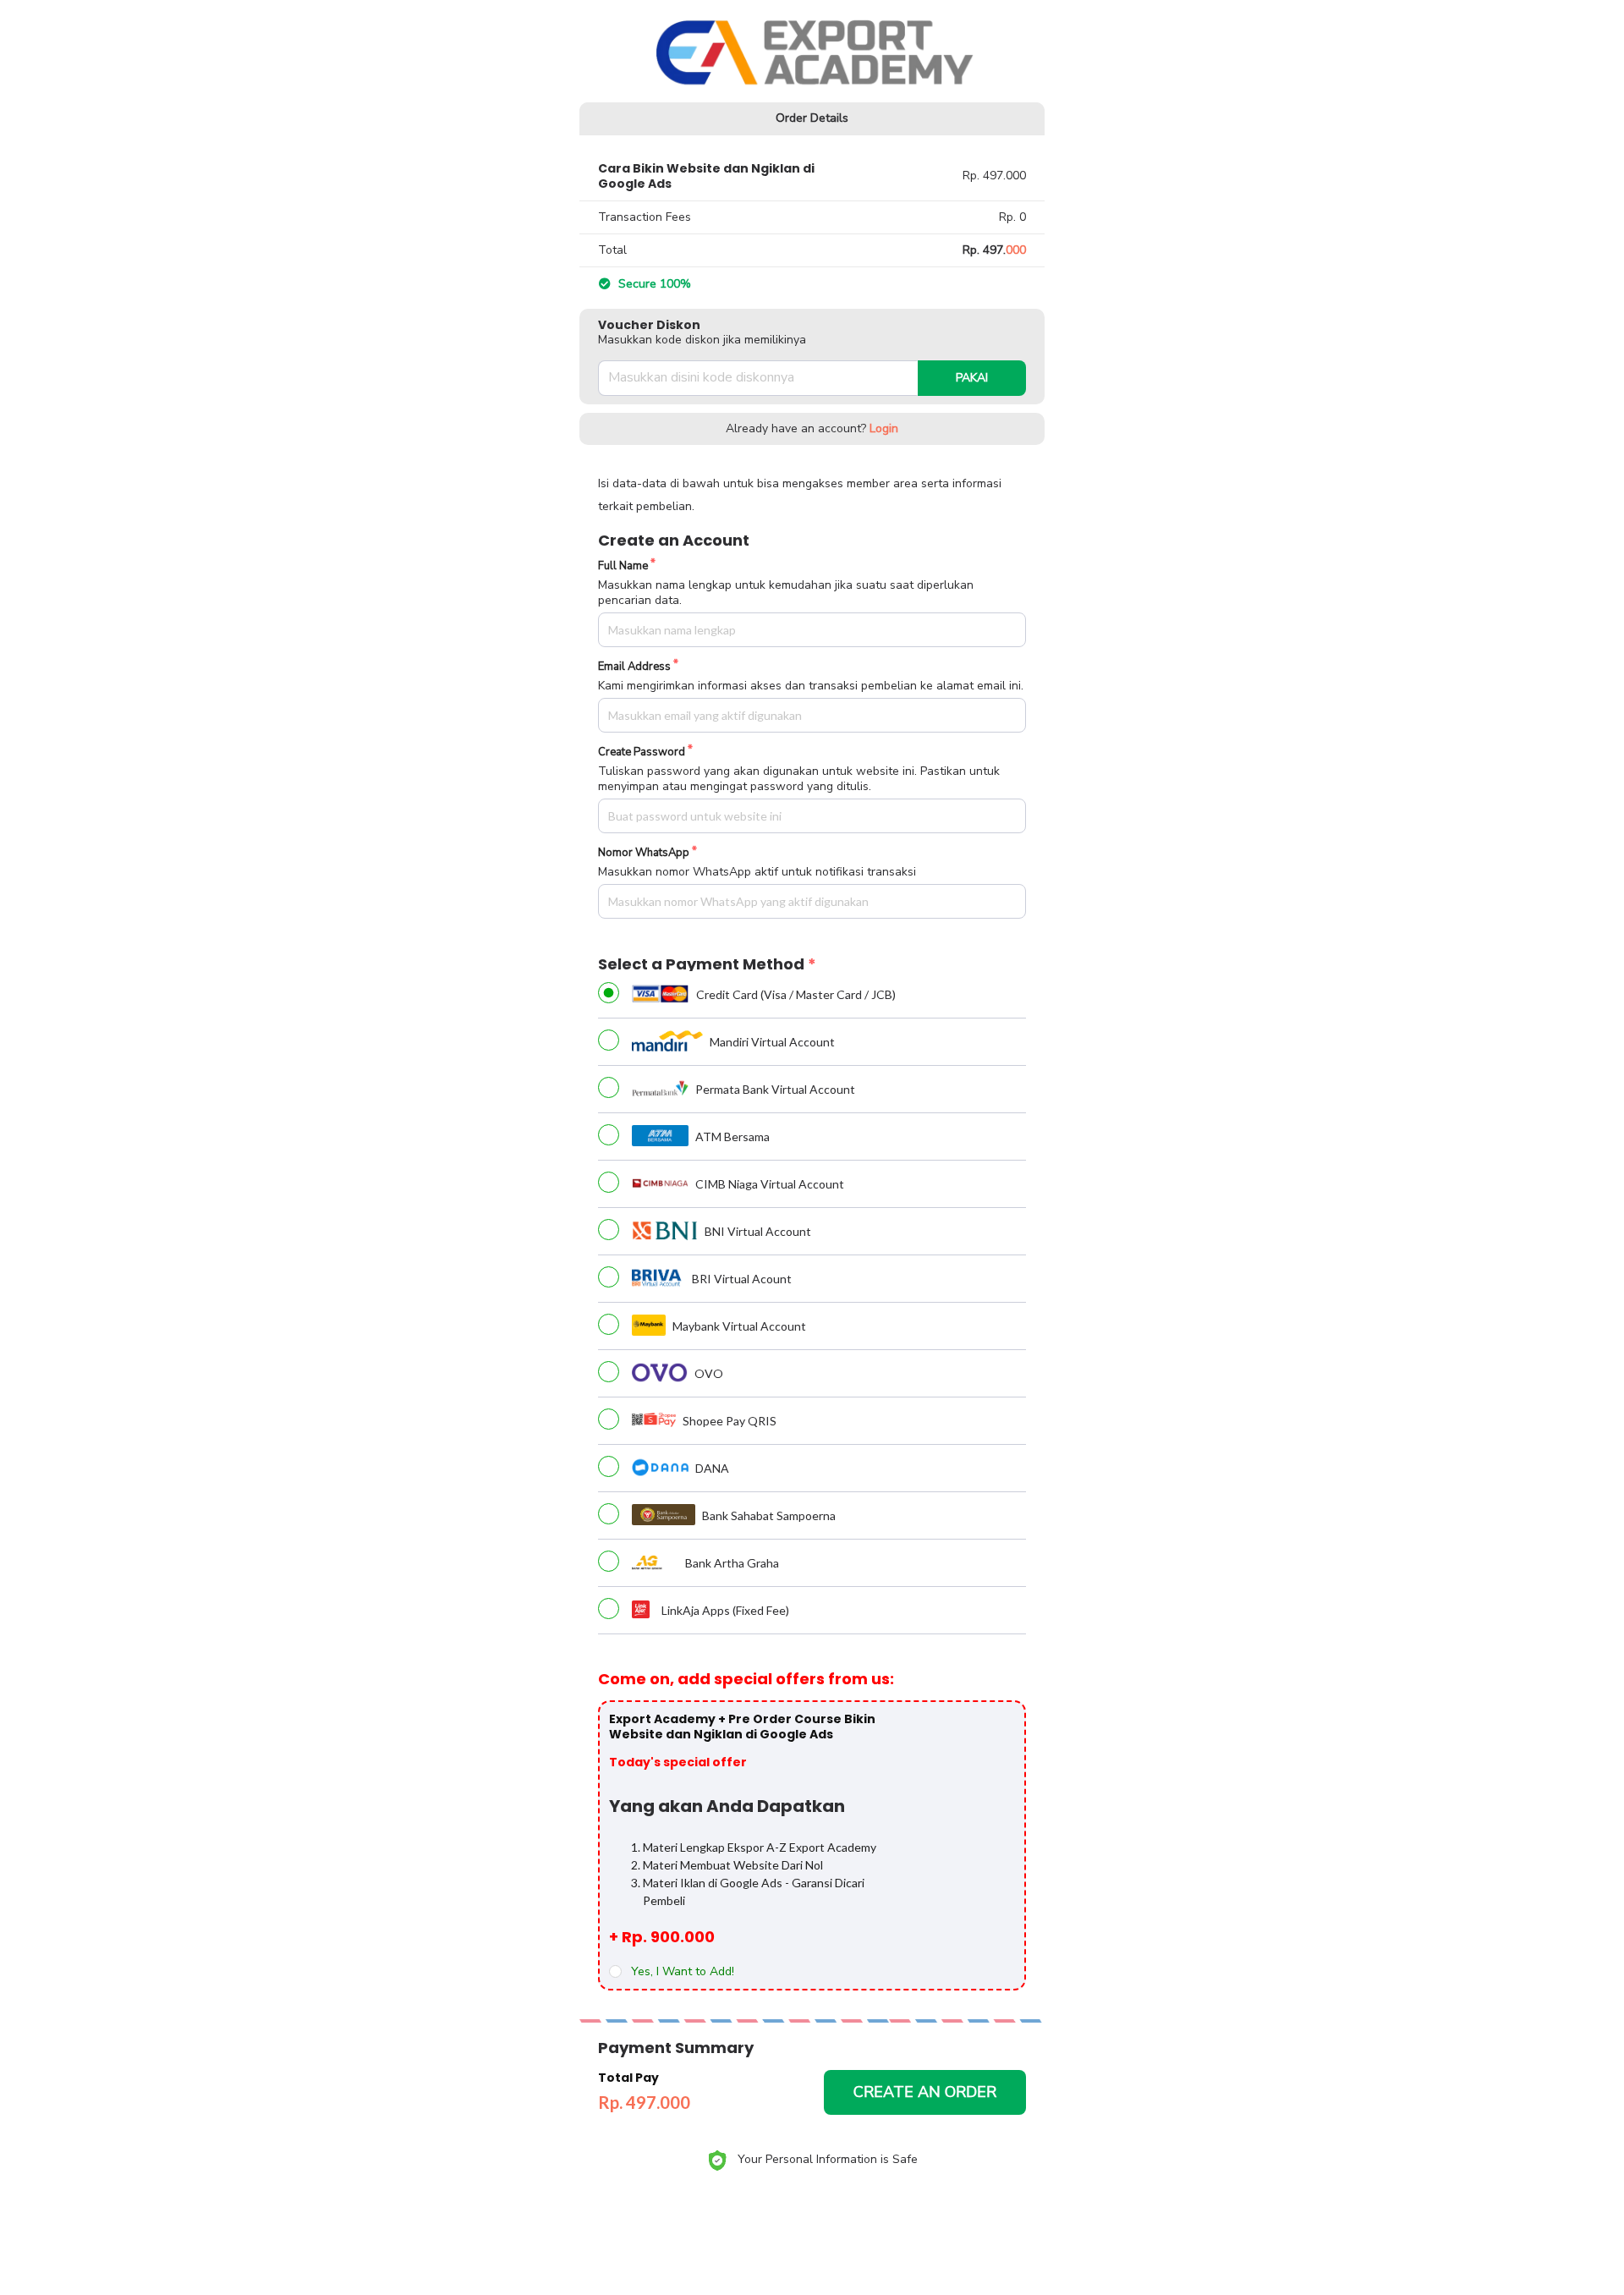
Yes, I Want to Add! (683, 1972)
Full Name (623, 566)
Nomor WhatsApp (644, 853)
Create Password (642, 752)
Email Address (634, 667)
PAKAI (972, 378)
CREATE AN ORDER (925, 2092)
